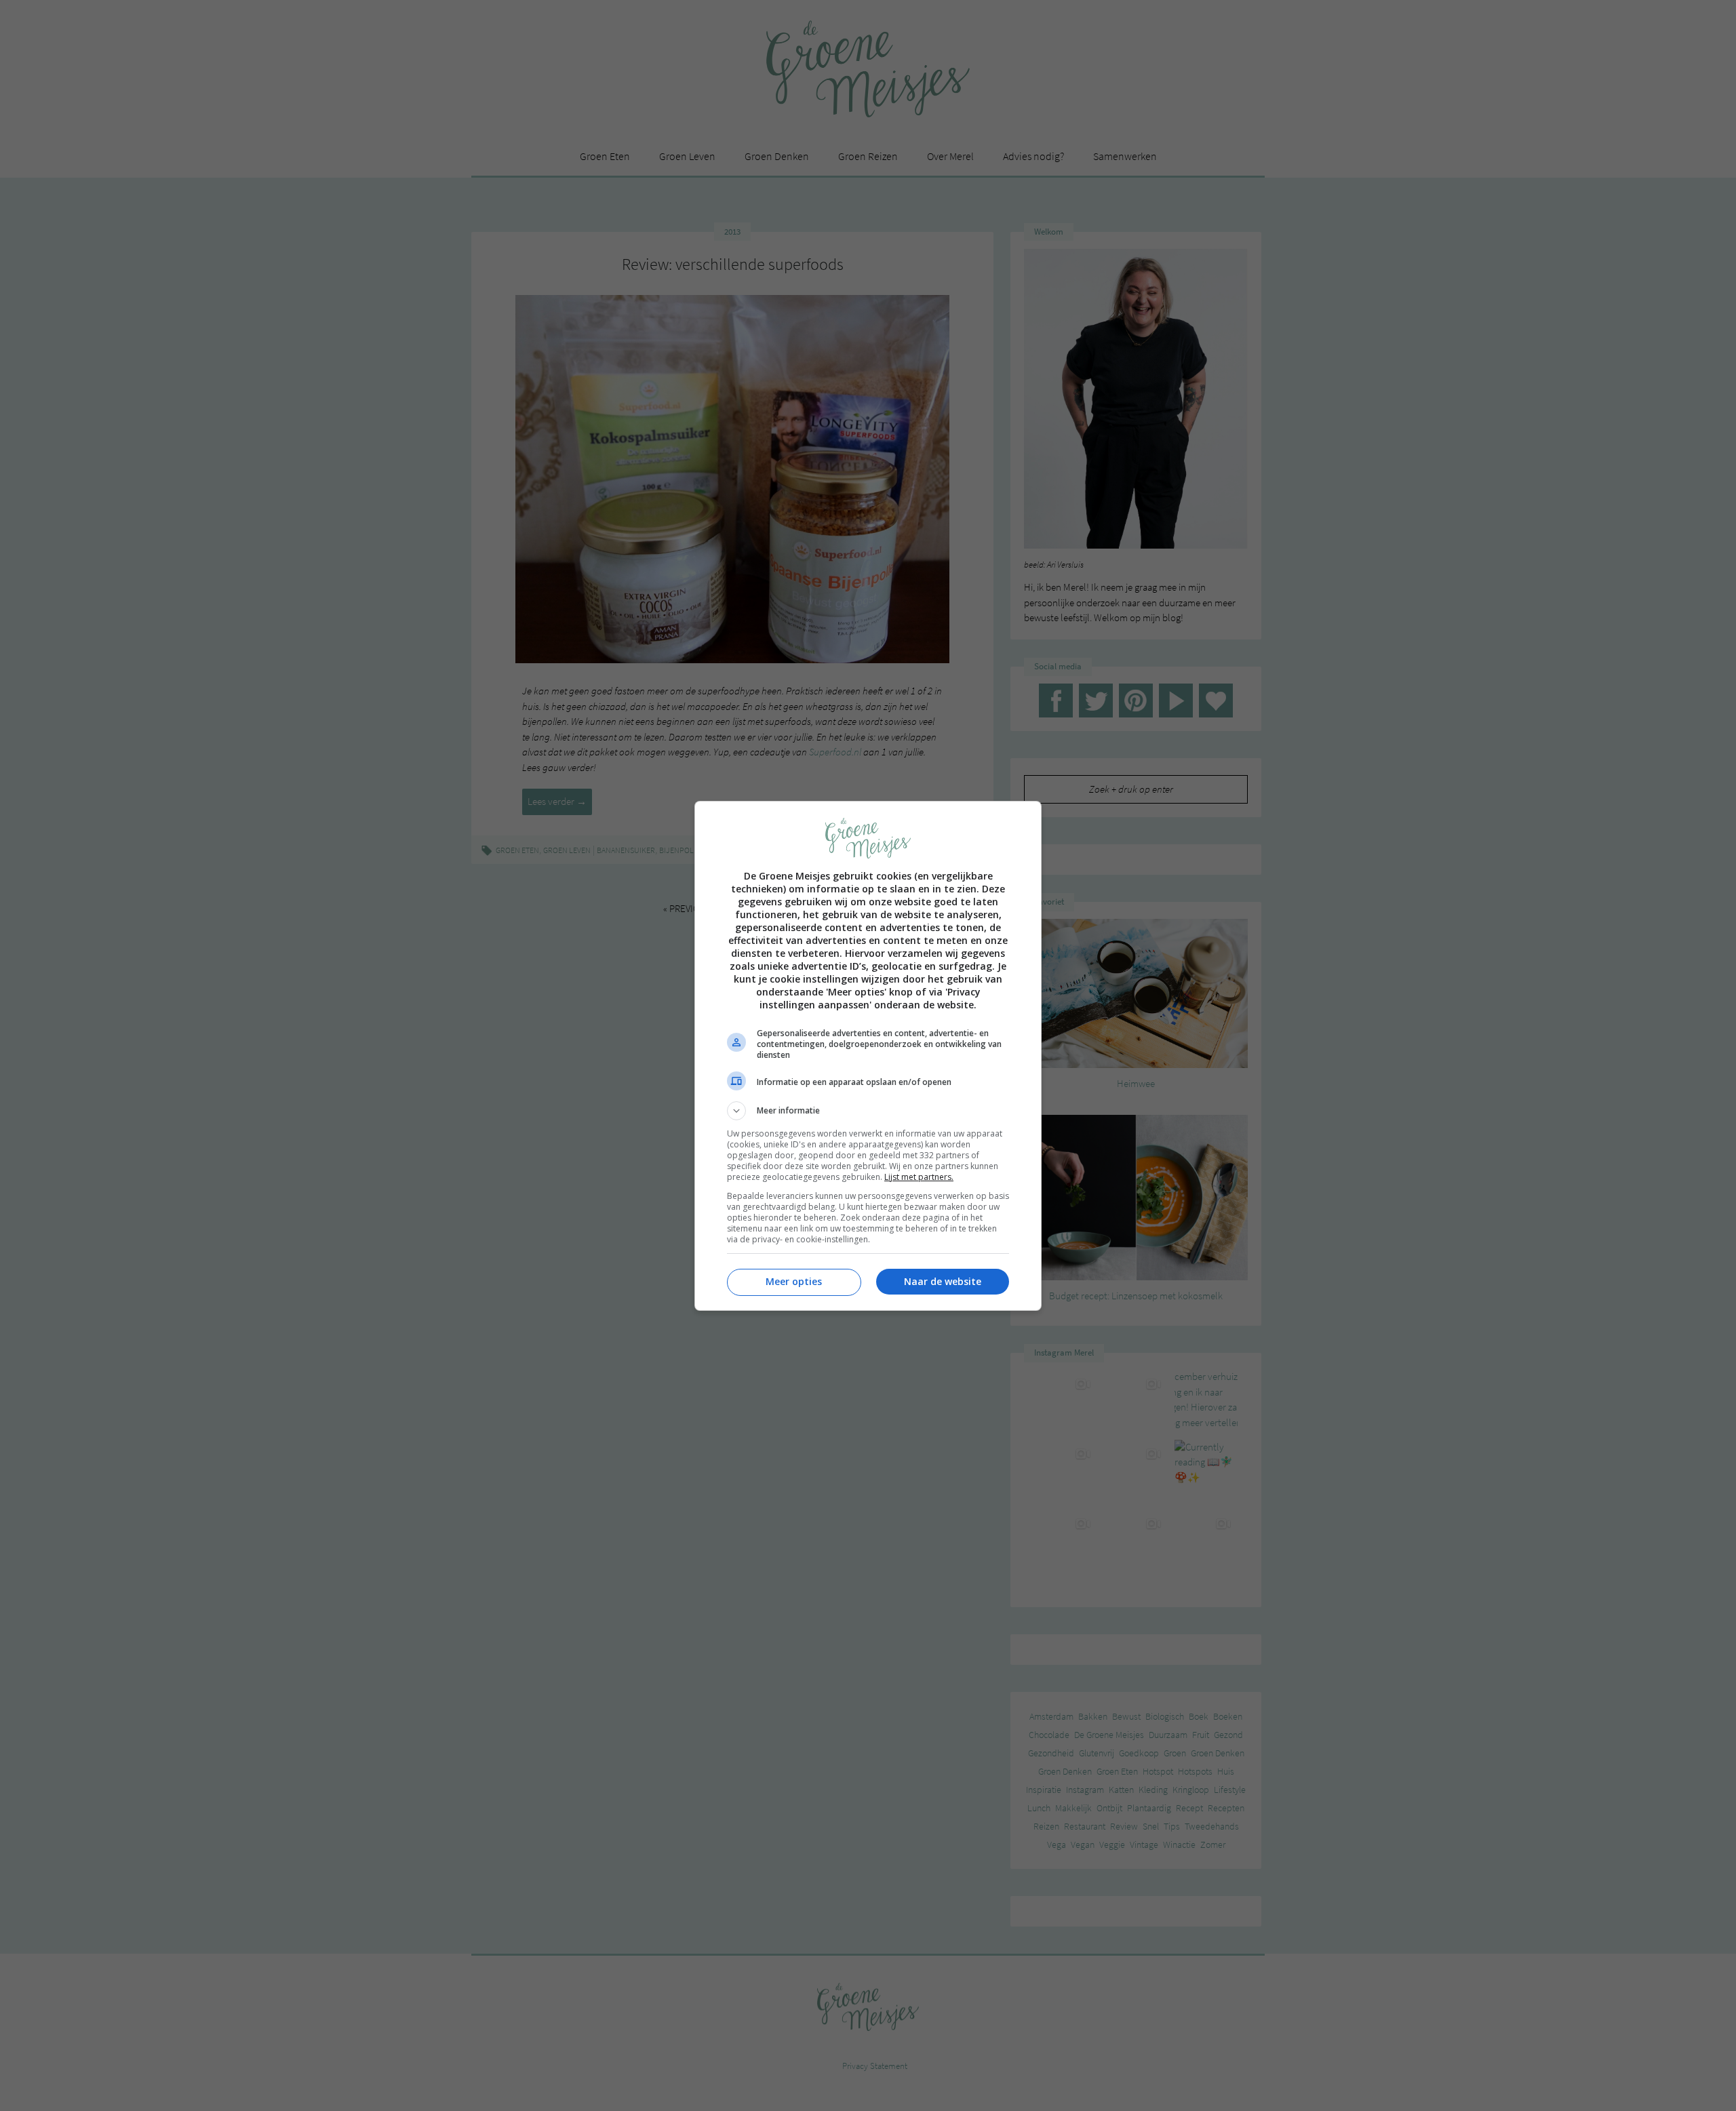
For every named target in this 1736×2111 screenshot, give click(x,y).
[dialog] (868, 1056)
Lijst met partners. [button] (919, 1177)
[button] (868, 1111)
